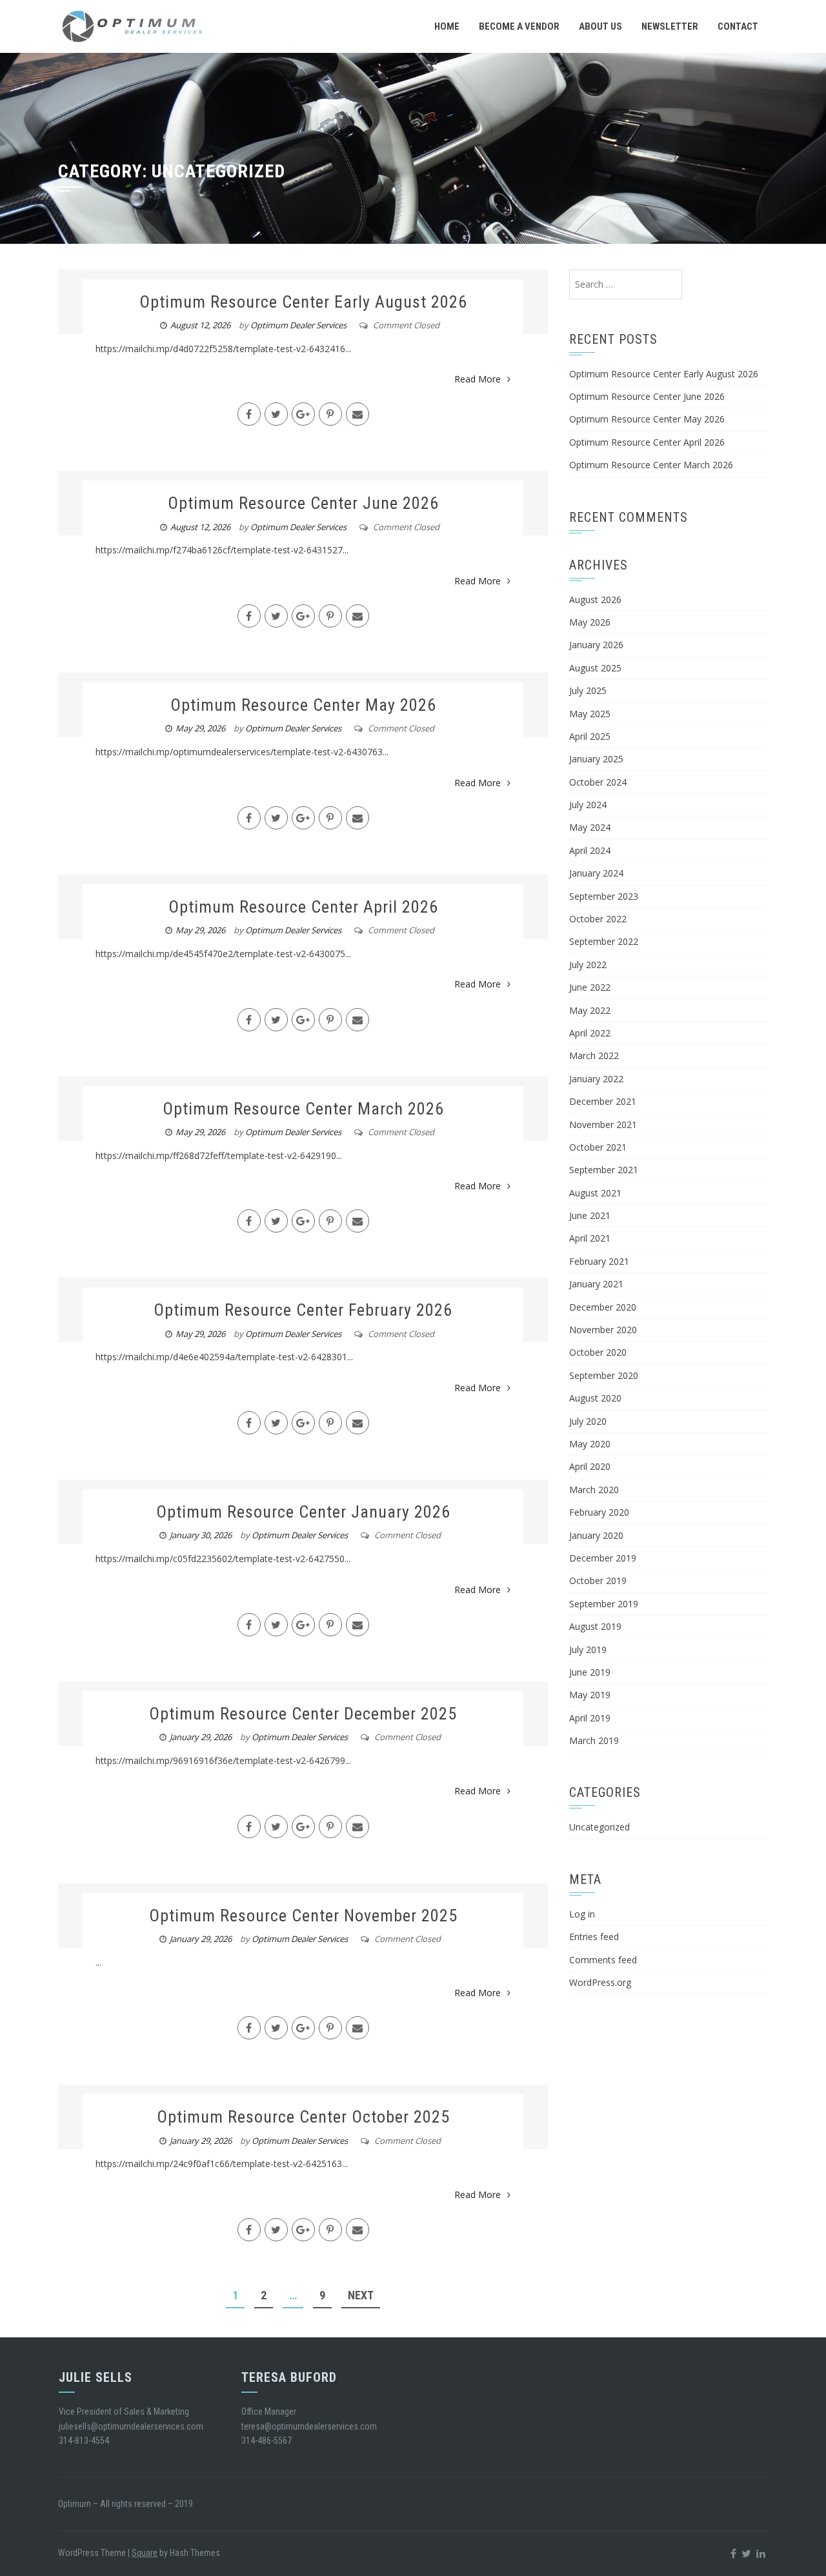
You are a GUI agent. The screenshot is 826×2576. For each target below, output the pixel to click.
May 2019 (590, 1695)
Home (447, 26)
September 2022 (604, 941)
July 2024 (588, 805)
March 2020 (594, 1490)
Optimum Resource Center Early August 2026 (303, 302)
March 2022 (594, 1055)
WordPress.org (600, 1982)
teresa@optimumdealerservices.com (309, 2426)
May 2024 (590, 827)
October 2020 (598, 1352)
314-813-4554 (84, 2441)
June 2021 (590, 1215)
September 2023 (604, 896)
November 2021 (603, 1125)
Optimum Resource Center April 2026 (303, 907)
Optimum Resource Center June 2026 (303, 503)
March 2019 (594, 1740)
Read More (478, 379)
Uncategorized (599, 1827)
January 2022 (596, 1079)
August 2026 (595, 599)
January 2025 (596, 759)
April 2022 (590, 1033)
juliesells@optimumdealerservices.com (131, 2426)
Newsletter (670, 26)
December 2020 (603, 1307)
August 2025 (595, 668)
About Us (600, 26)
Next (361, 2295)
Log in (582, 1914)
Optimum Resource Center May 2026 (303, 705)
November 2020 (603, 1330)
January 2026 (596, 645)
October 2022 (598, 919)
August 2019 (595, 1626)
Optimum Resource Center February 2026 (303, 1310)
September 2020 (604, 1375)
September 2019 (604, 1604)
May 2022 (590, 1010)
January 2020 (596, 1535)
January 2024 (596, 873)
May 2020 (590, 1444)
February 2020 (599, 1512)
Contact (738, 26)
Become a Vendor (519, 26)
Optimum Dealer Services (298, 325)
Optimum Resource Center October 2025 (303, 2117)
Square (145, 2553)
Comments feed (603, 1960)
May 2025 (590, 714)
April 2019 (590, 1718)
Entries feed (594, 1937)
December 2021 (603, 1101)
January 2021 (596, 1284)
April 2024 (590, 850)
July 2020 (588, 1421)
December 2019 (603, 1558)
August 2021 (595, 1193)
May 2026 (590, 622)
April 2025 (590, 736)
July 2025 (588, 690)
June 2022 (590, 987)
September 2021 (604, 1170)
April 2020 (590, 1466)
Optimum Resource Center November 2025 (303, 1916)
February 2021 (599, 1261)
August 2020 (595, 1398)
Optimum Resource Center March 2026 (303, 1109)
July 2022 (588, 965)
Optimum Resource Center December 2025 (303, 1714)
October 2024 (598, 782)
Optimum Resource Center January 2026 (303, 1512)
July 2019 (588, 1650)
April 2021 (590, 1238)
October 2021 (598, 1147)
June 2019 (590, 1672)
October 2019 (598, 1580)
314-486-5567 (267, 2441)
